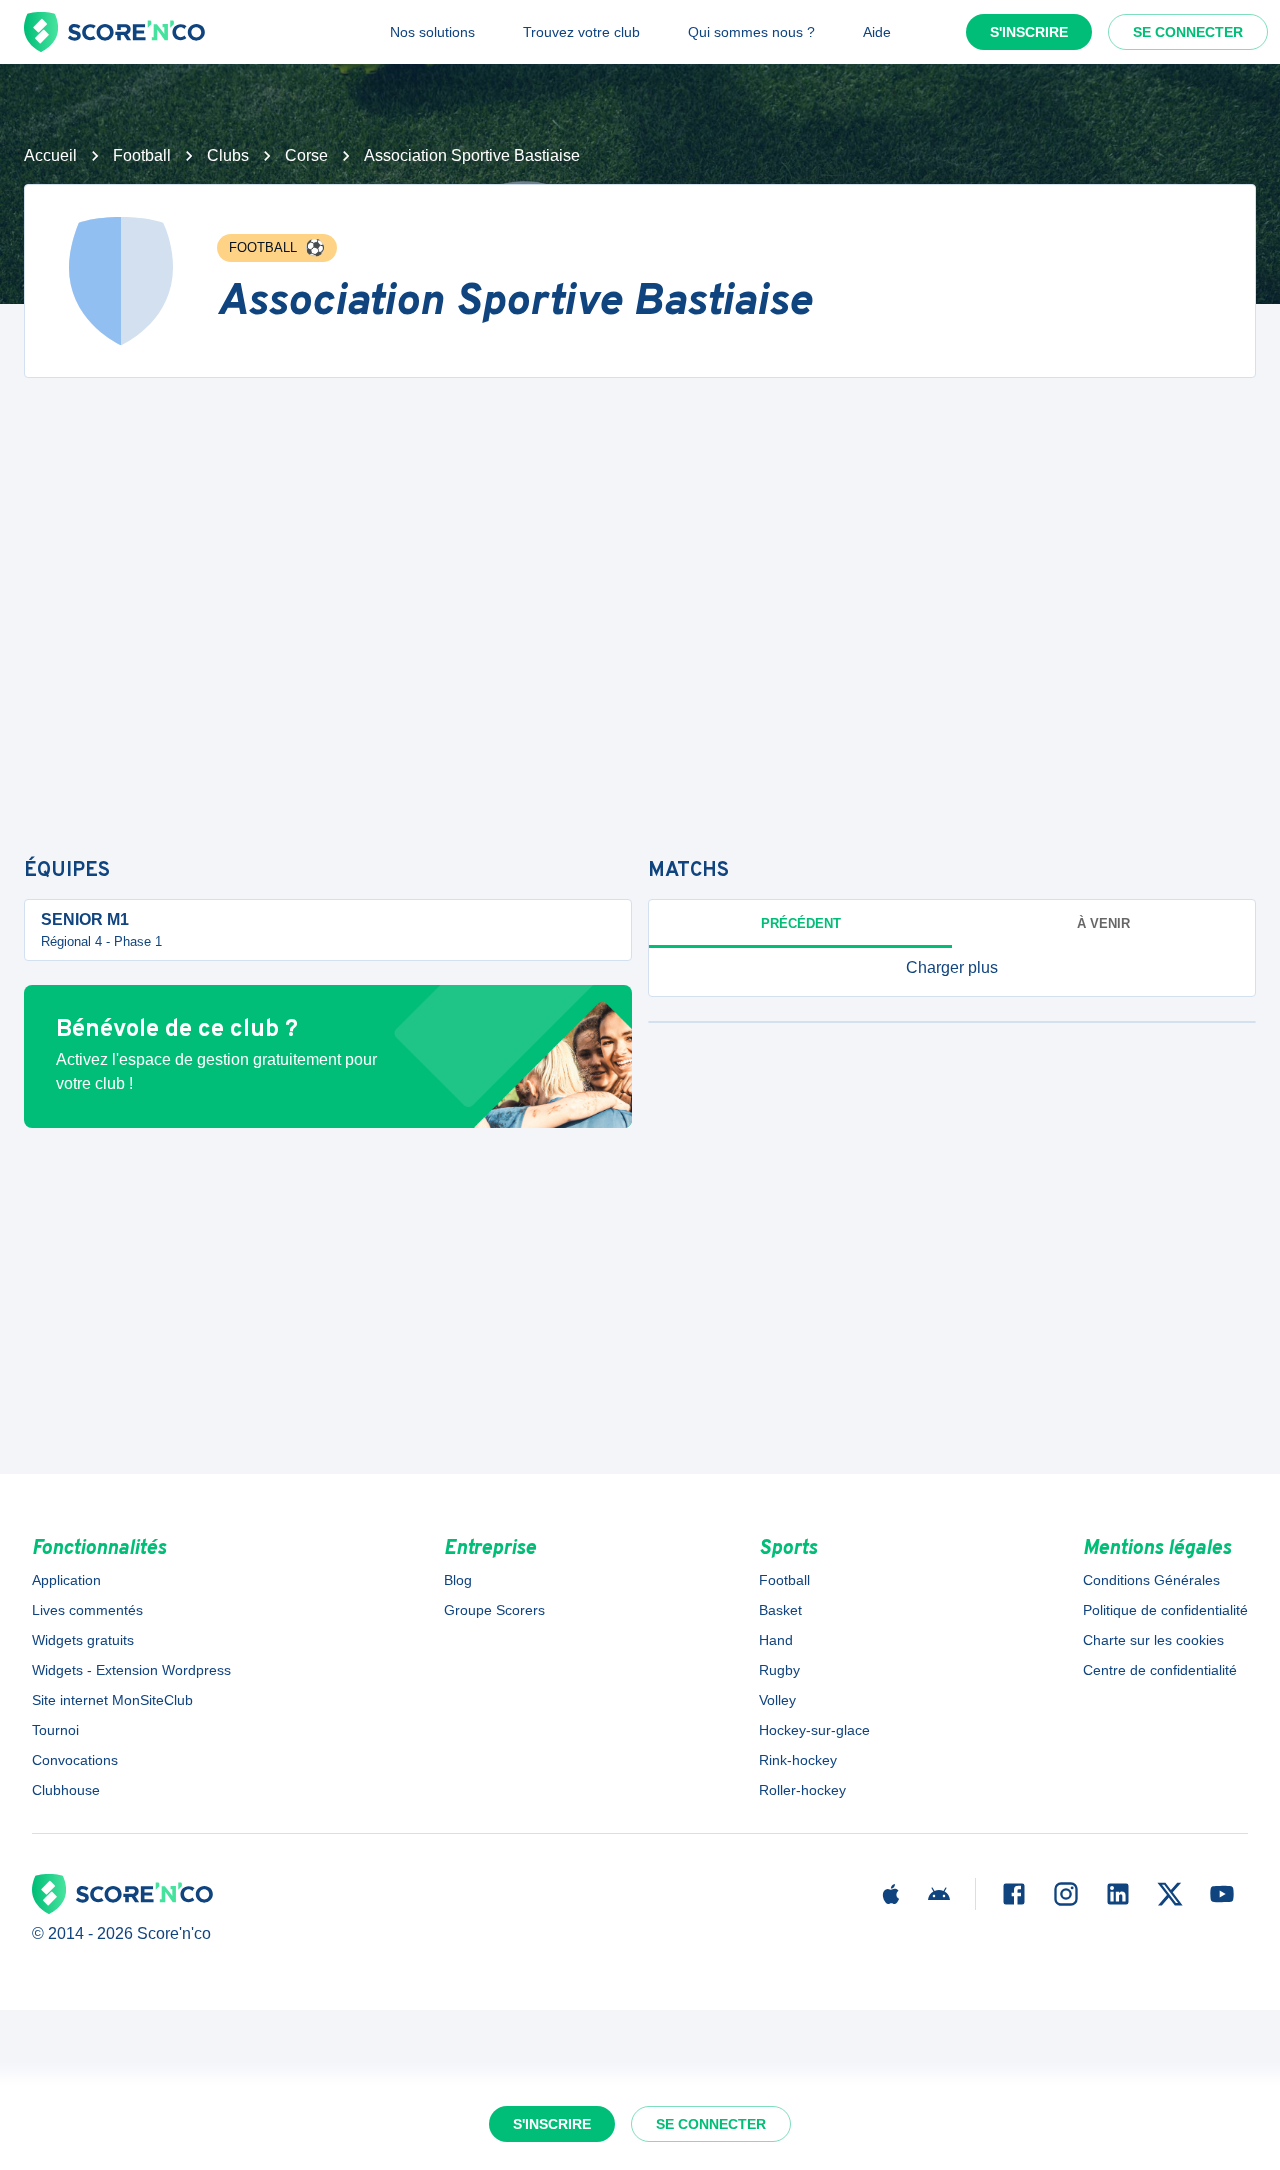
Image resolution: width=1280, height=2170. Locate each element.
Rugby (779, 1670)
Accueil (50, 155)
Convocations (75, 1760)
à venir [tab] (1103, 923)
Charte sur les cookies (1153, 1640)
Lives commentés (87, 1610)
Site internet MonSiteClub (112, 1700)
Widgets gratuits (83, 1640)
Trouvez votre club (581, 32)
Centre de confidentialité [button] (1160, 1670)
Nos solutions (432, 32)
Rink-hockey (798, 1760)
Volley (777, 1700)
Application (66, 1580)
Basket (780, 1610)
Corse (306, 155)
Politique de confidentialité (1165, 1610)
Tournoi (55, 1730)
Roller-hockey (802, 1790)
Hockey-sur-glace (814, 1730)
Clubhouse (66, 1790)
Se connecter (1188, 32)
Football (142, 155)
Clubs (228, 155)
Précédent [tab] (801, 923)
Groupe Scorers (494, 1610)
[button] (952, 968)
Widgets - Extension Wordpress (131, 1670)
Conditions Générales (1151, 1580)
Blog (458, 1580)
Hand (776, 1640)
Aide (877, 32)
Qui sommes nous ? (751, 32)
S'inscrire (1029, 32)
